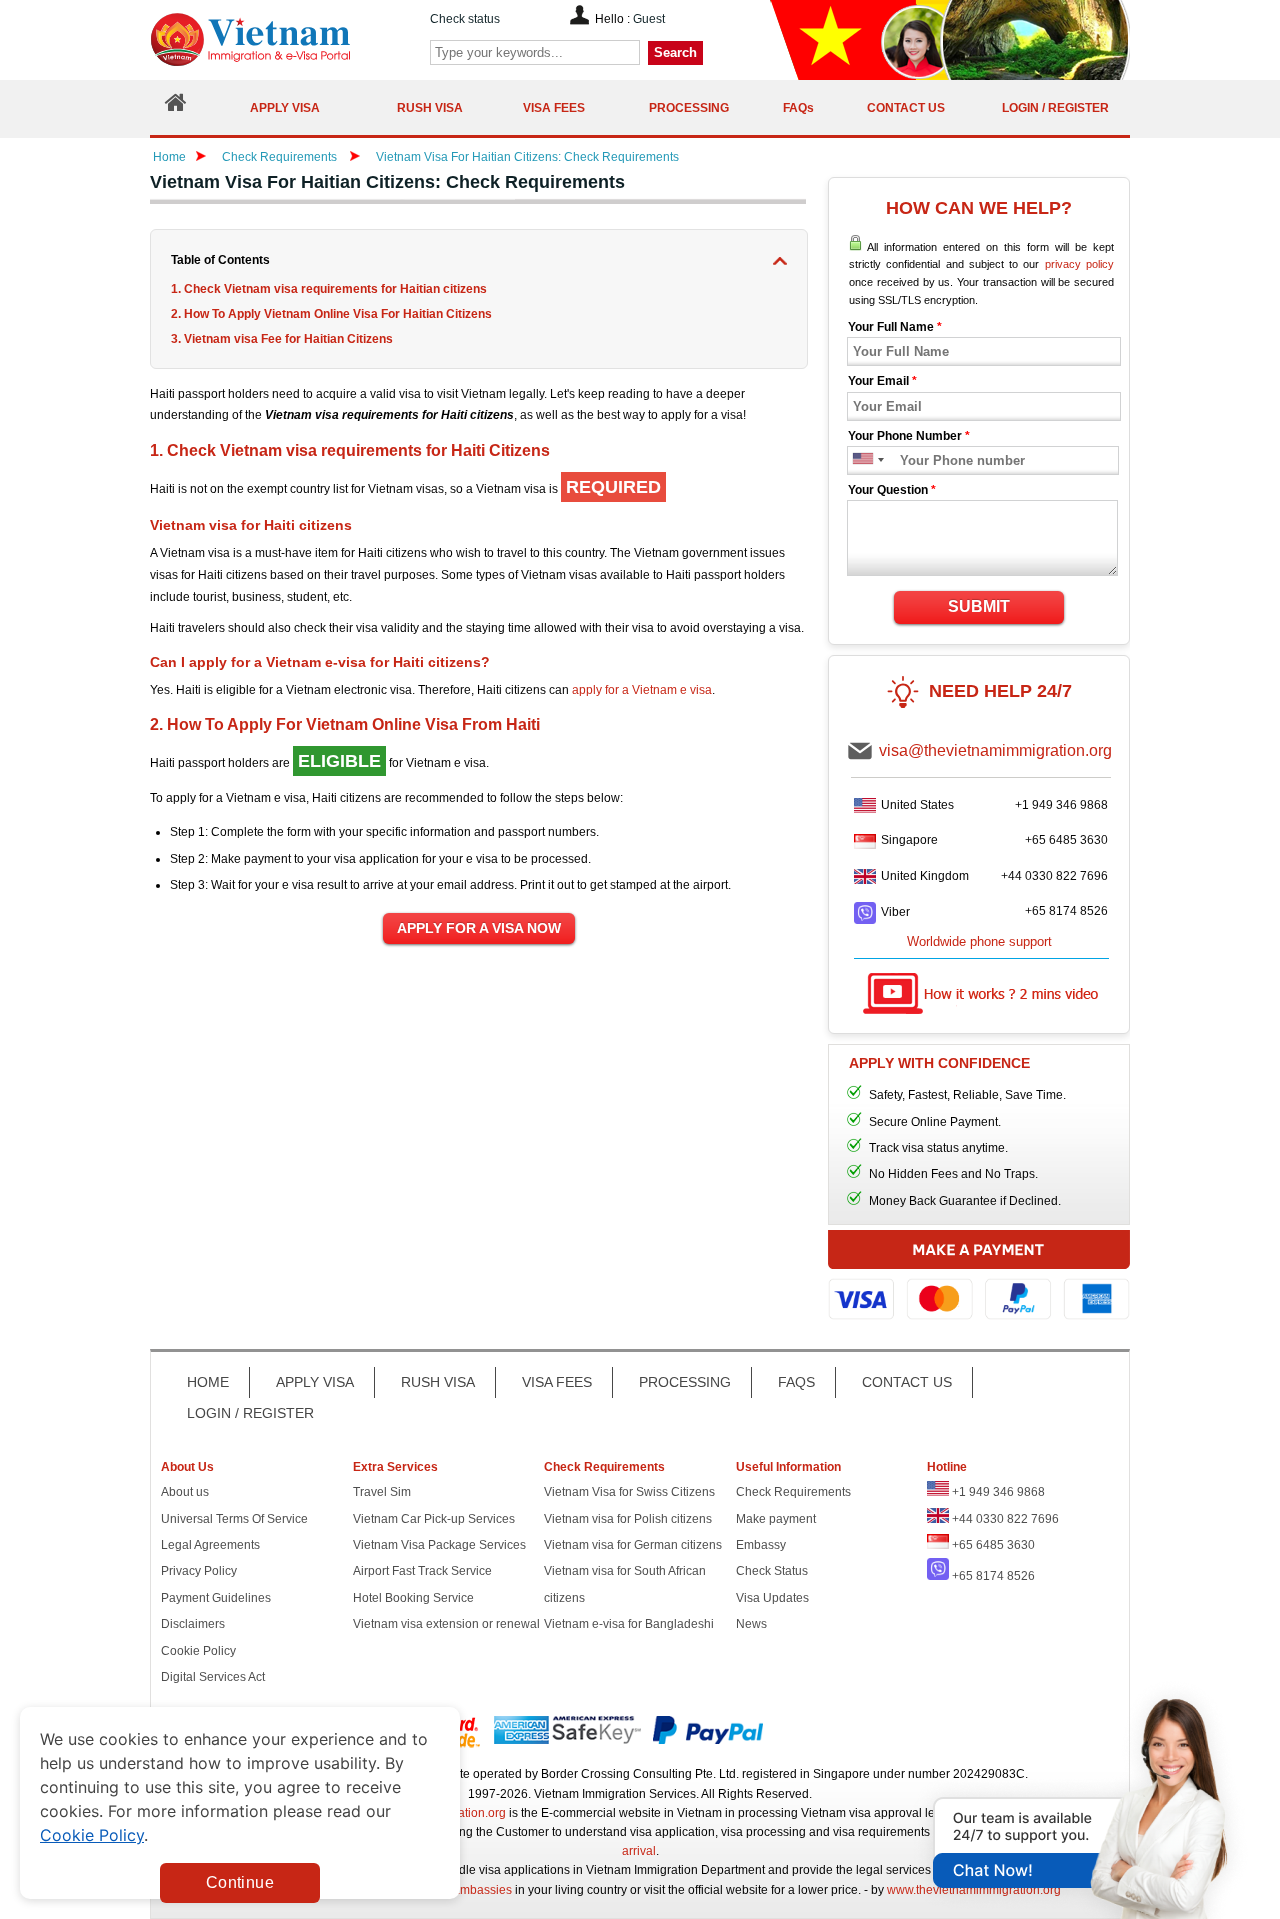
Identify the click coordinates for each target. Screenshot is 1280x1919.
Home (169, 157)
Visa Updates (772, 1598)
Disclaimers (193, 1624)
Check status (465, 19)
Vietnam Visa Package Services (439, 1545)
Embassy (761, 1545)
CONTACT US (907, 1382)
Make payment (776, 1519)
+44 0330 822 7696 (1054, 876)
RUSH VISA (438, 1382)
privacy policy (1079, 264)
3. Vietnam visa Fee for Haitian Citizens (282, 339)
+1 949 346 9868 (1061, 805)
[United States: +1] (861, 460)
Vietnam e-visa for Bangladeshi (629, 1624)
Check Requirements (281, 157)
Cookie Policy (198, 1651)
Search (675, 52)
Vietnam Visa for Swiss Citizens (629, 1492)
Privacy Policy (199, 1571)
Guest (649, 19)
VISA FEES (557, 1382)
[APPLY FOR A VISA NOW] (479, 929)
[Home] (176, 107)
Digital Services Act (213, 1677)
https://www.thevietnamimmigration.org (284, 39)
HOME (208, 1382)
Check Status (772, 1571)
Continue (240, 1882)
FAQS (796, 1382)
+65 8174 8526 (1066, 911)
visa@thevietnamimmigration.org (995, 750)
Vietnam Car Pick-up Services (434, 1519)
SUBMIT (979, 606)
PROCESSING (685, 1382)
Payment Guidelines (216, 1598)
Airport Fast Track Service (422, 1571)
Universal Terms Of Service (234, 1519)
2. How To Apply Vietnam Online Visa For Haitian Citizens (331, 314)
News (751, 1624)
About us (185, 1492)
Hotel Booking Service (413, 1598)
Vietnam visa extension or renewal (446, 1624)
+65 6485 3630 (1066, 840)
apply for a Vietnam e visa (642, 690)
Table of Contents (220, 260)
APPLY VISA (315, 1382)
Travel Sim (382, 1492)
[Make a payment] (979, 1284)
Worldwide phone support (979, 941)
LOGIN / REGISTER (250, 1413)
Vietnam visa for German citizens (633, 1545)
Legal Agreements (210, 1545)
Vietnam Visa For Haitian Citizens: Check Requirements (527, 157)
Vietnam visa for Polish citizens (628, 1519)
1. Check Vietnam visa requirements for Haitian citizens (329, 289)
